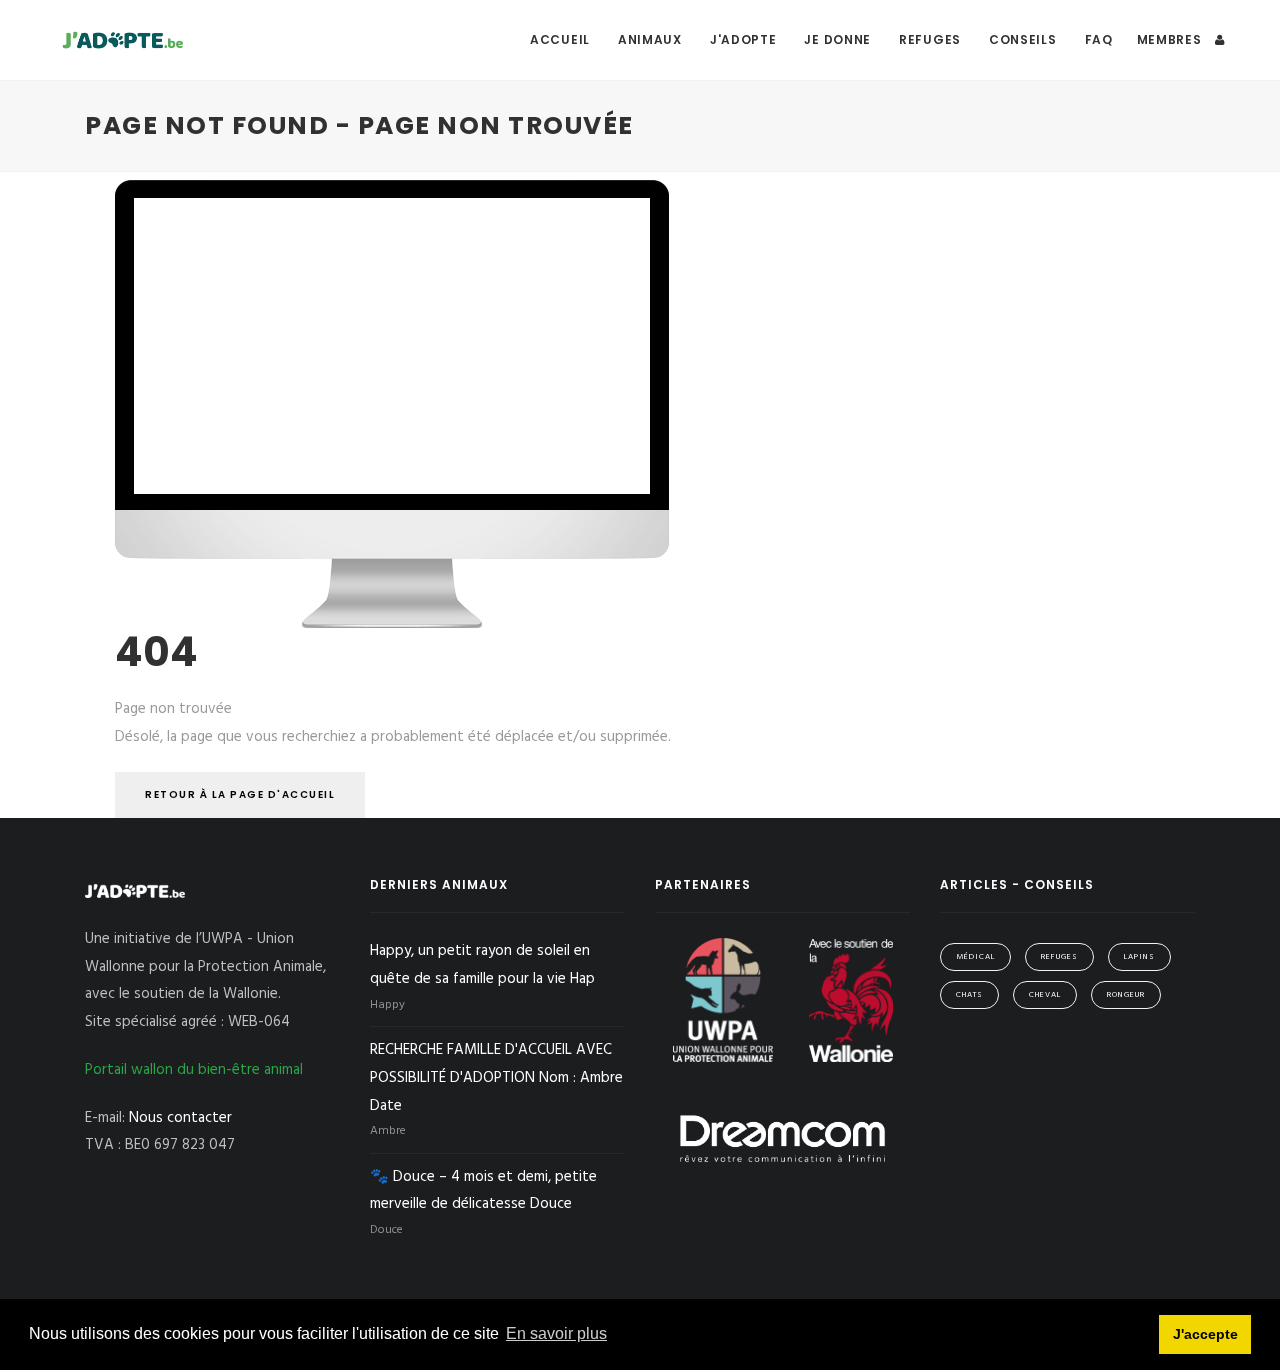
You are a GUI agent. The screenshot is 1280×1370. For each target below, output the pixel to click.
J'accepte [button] (1205, 1334)
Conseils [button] (1023, 39)
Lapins (1139, 957)
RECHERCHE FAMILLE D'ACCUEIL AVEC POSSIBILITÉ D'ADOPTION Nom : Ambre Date (496, 1078)
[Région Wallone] (851, 1000)
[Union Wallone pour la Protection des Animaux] (725, 1000)
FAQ (1099, 39)
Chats (969, 995)
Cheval (1045, 995)
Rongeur (1126, 995)
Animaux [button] (650, 39)
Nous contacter (180, 1118)
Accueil (560, 39)
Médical (975, 957)
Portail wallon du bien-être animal (194, 1070)
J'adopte (743, 39)
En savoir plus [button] (556, 1333)
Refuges (930, 39)
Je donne (837, 39)
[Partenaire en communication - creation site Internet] (782, 1138)
